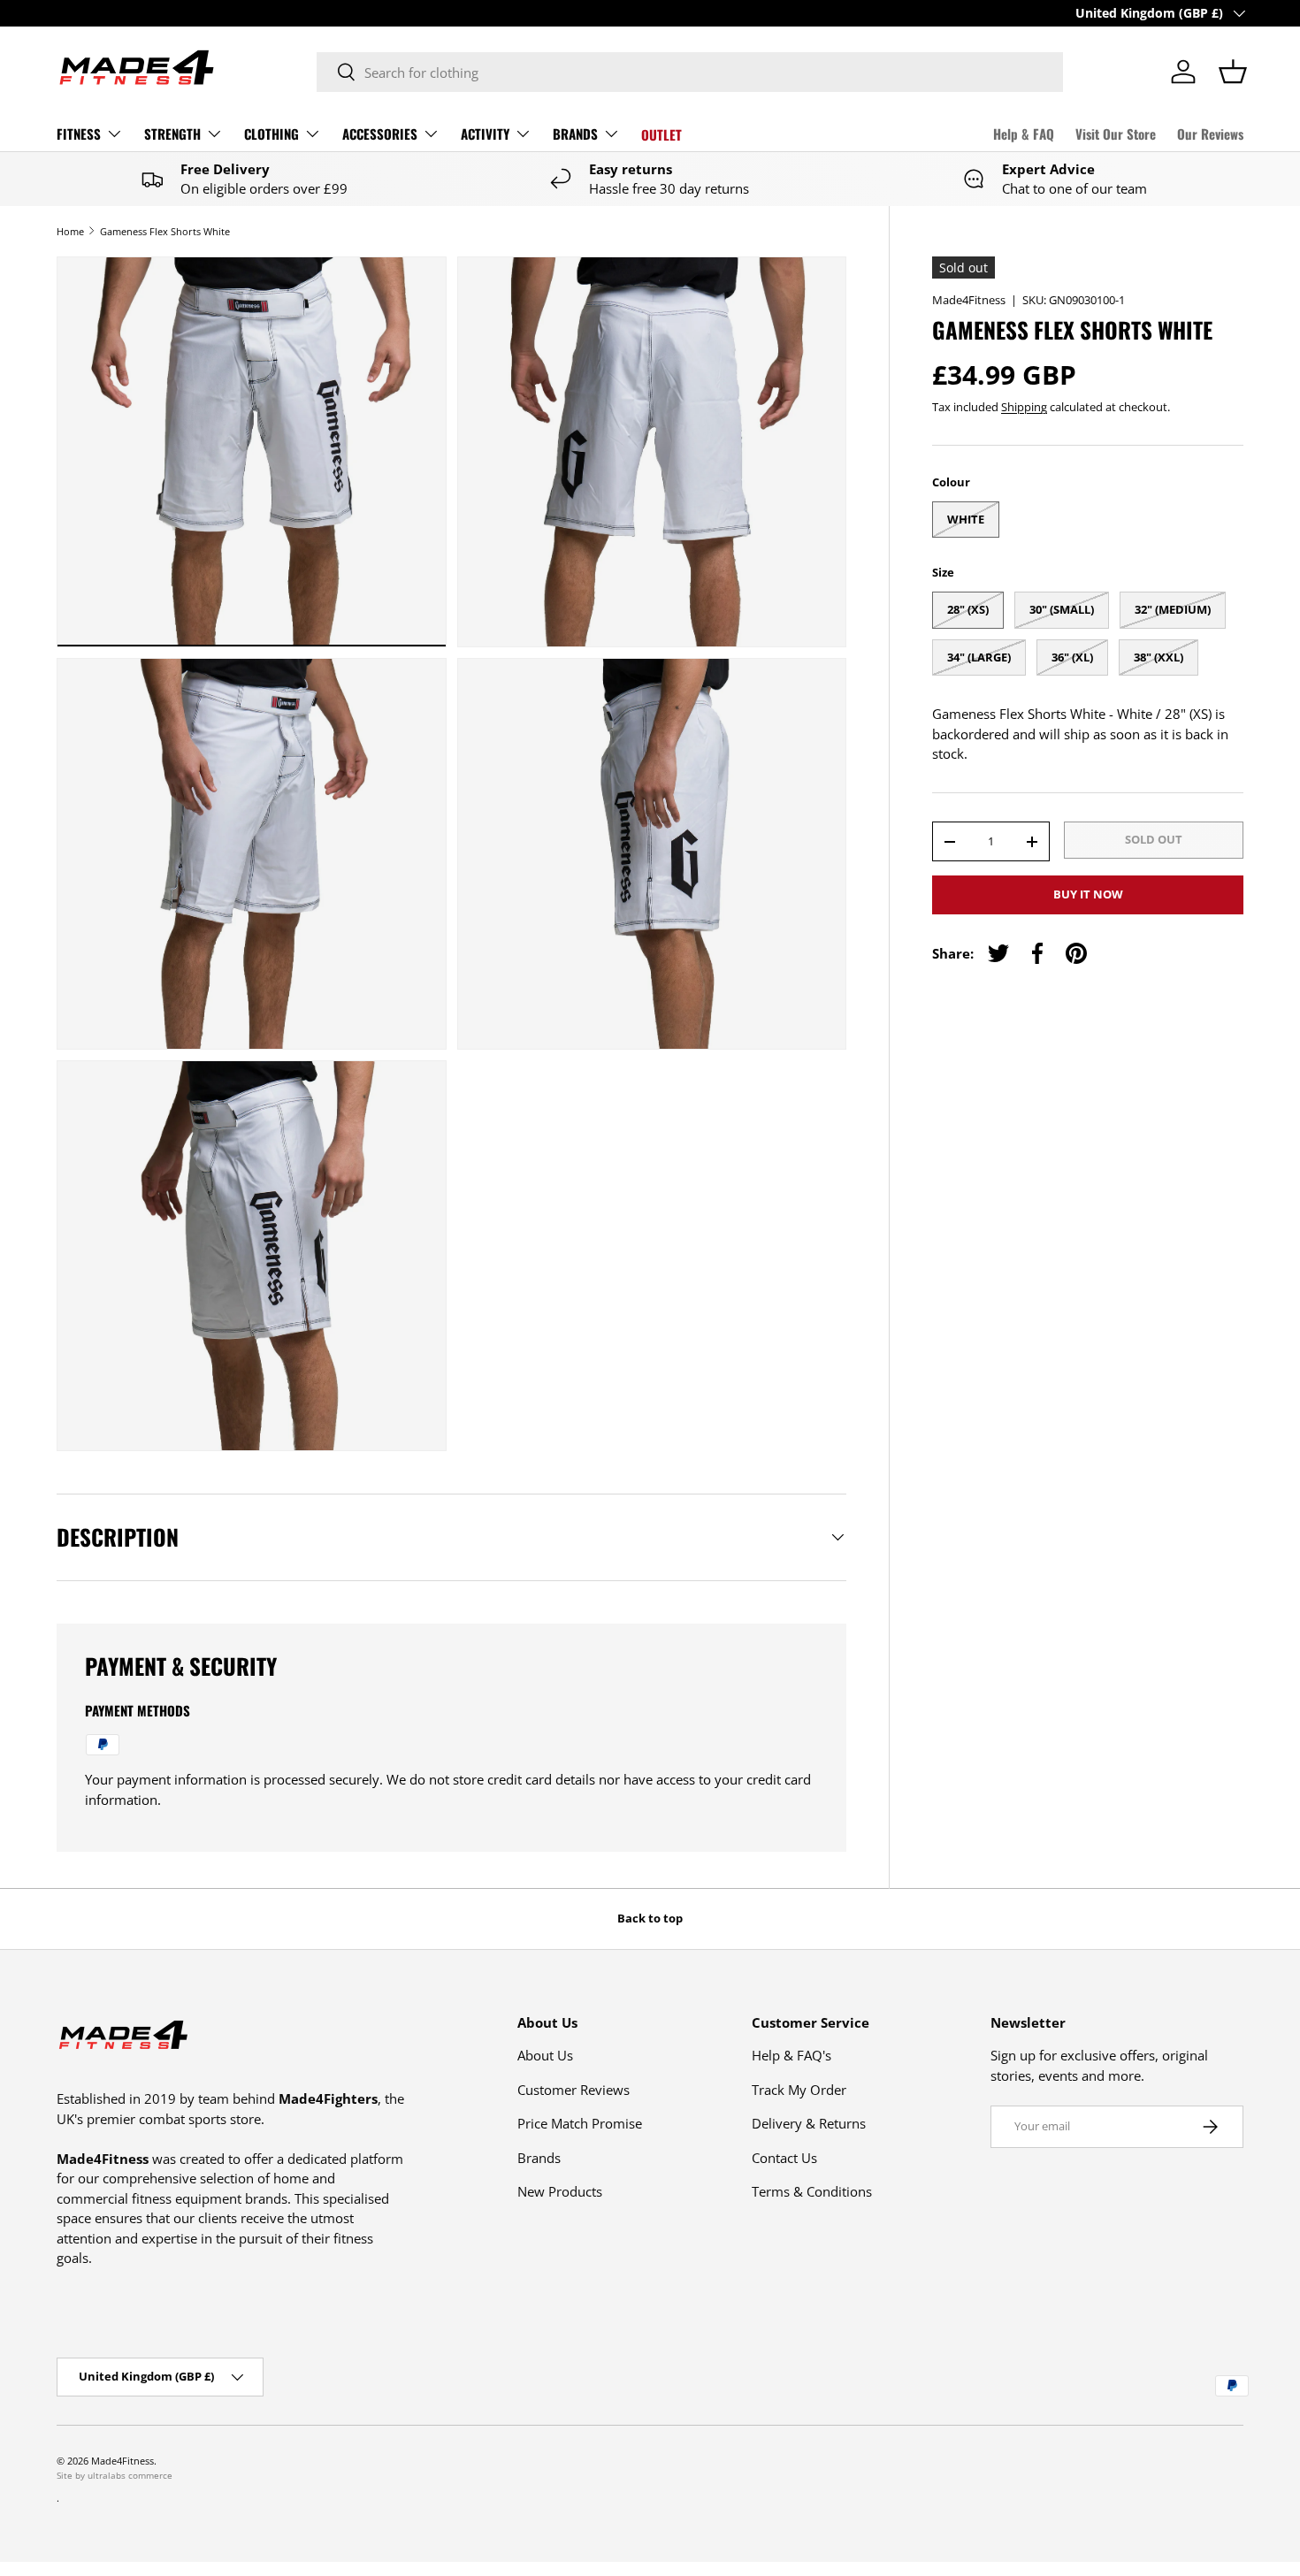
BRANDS (575, 134)
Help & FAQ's (791, 2055)
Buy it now (1088, 894)
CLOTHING (271, 134)
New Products (560, 2191)
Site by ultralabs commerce (115, 2475)
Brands (539, 2158)
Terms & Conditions (812, 2191)
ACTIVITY (485, 134)
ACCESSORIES (380, 134)
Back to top (650, 1918)
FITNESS (79, 134)
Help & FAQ (1024, 134)
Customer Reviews (574, 2090)
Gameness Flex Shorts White (165, 231)
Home (70, 231)
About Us (545, 2055)
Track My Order (799, 2090)
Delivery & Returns (809, 2123)
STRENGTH (172, 134)
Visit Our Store (1116, 134)
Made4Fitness (969, 300)
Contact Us (784, 2158)
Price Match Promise (580, 2123)
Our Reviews (1210, 134)
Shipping (1024, 407)
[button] (1233, 72)
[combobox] (690, 72)
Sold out (1154, 839)
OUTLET (661, 134)
